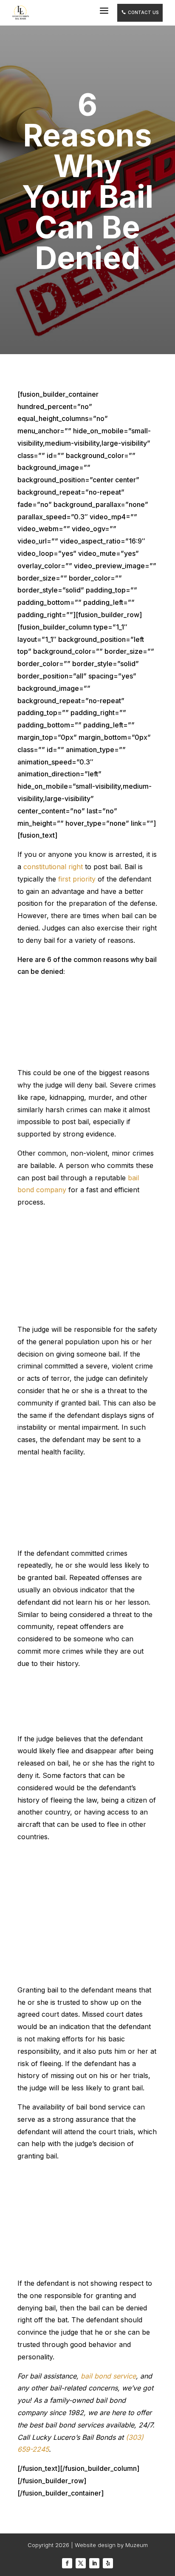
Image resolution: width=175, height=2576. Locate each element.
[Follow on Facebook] (67, 2563)
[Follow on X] (81, 2563)
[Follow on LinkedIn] (94, 2563)
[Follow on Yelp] (108, 2563)
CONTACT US (140, 12)
